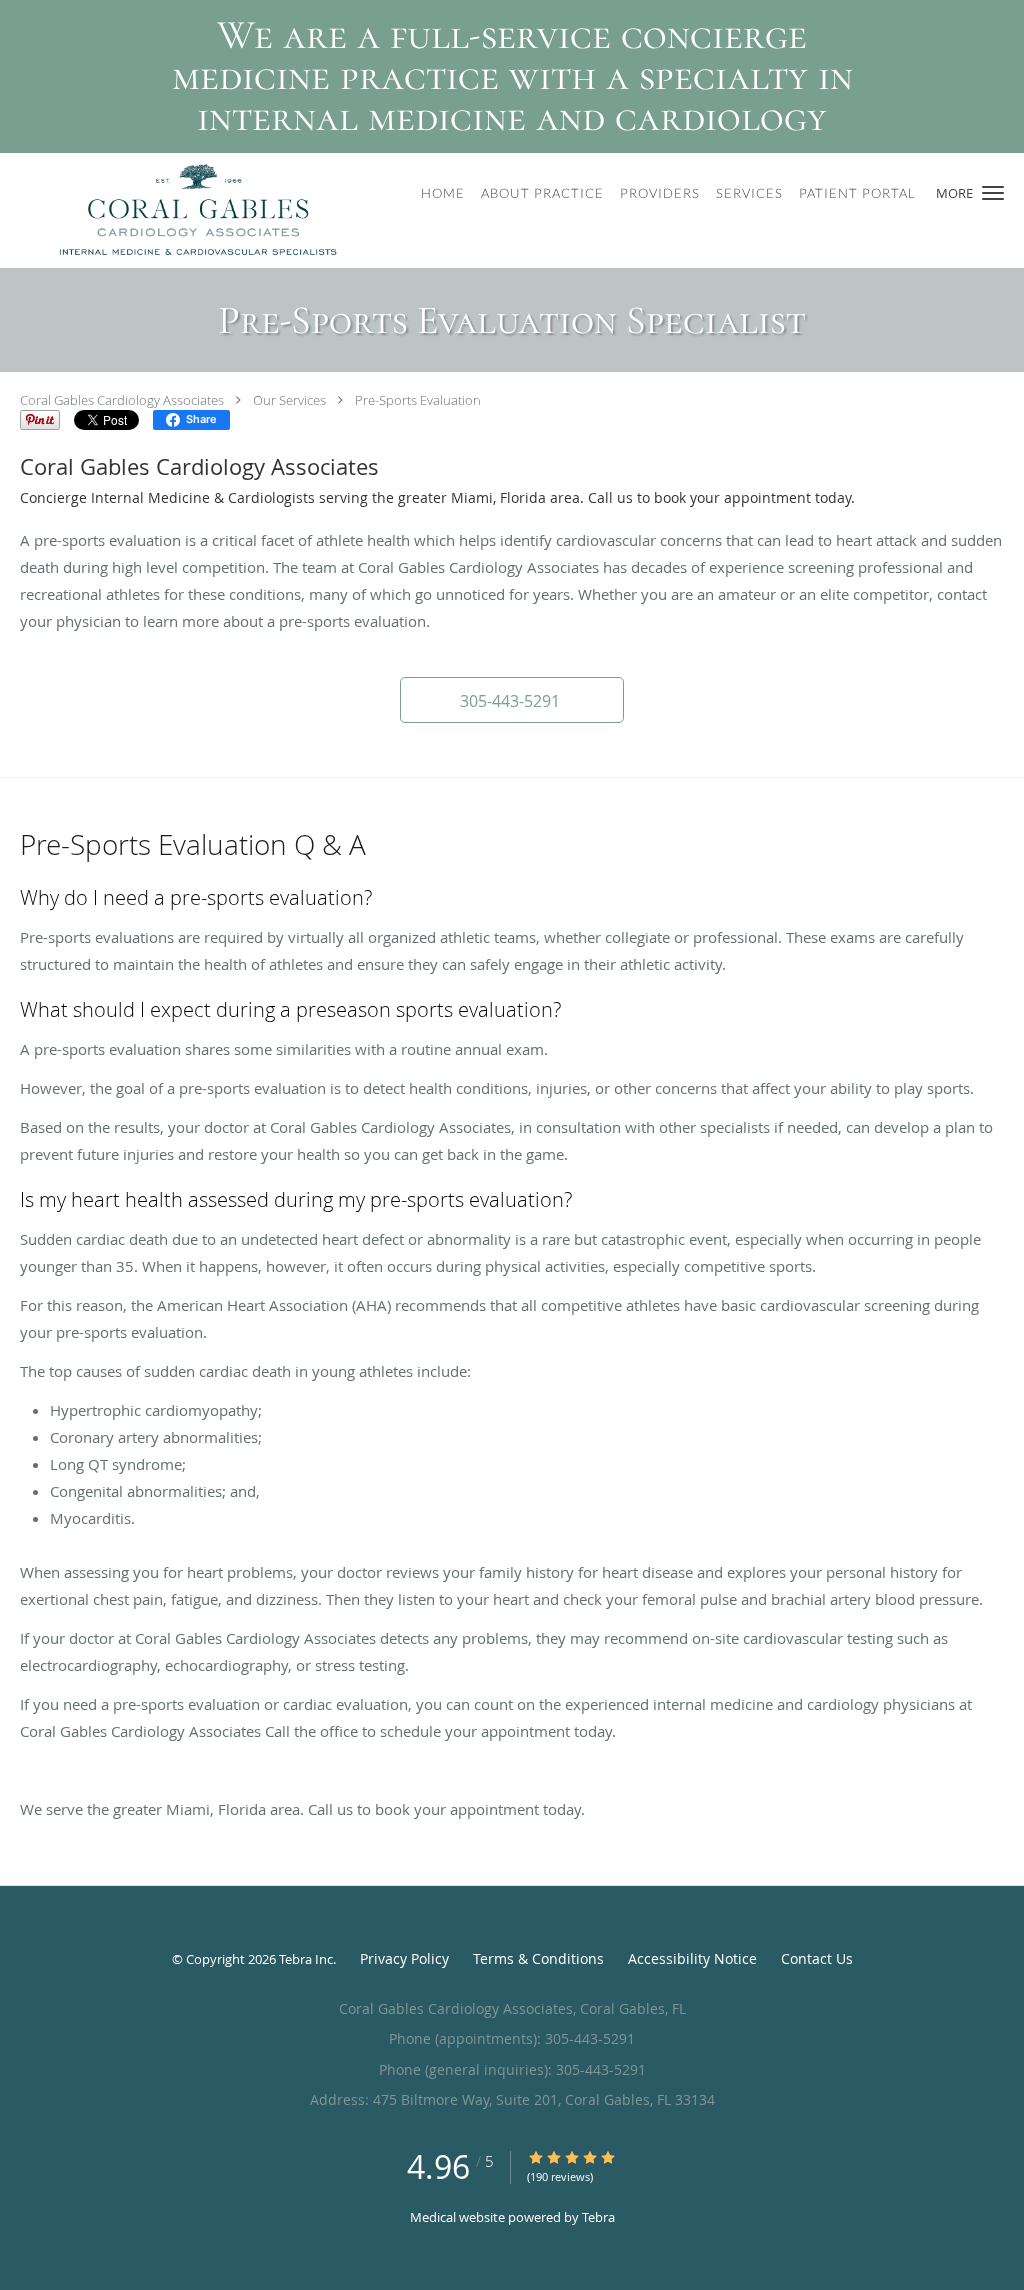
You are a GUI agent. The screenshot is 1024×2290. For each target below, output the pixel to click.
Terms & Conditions (538, 1958)
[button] (993, 193)
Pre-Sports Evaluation (418, 400)
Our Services (289, 400)
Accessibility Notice (692, 1958)
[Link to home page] (173, 210)
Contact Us (817, 1958)
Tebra (598, 2217)
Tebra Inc (306, 1959)
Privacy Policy (404, 1958)
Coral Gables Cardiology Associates (122, 400)
